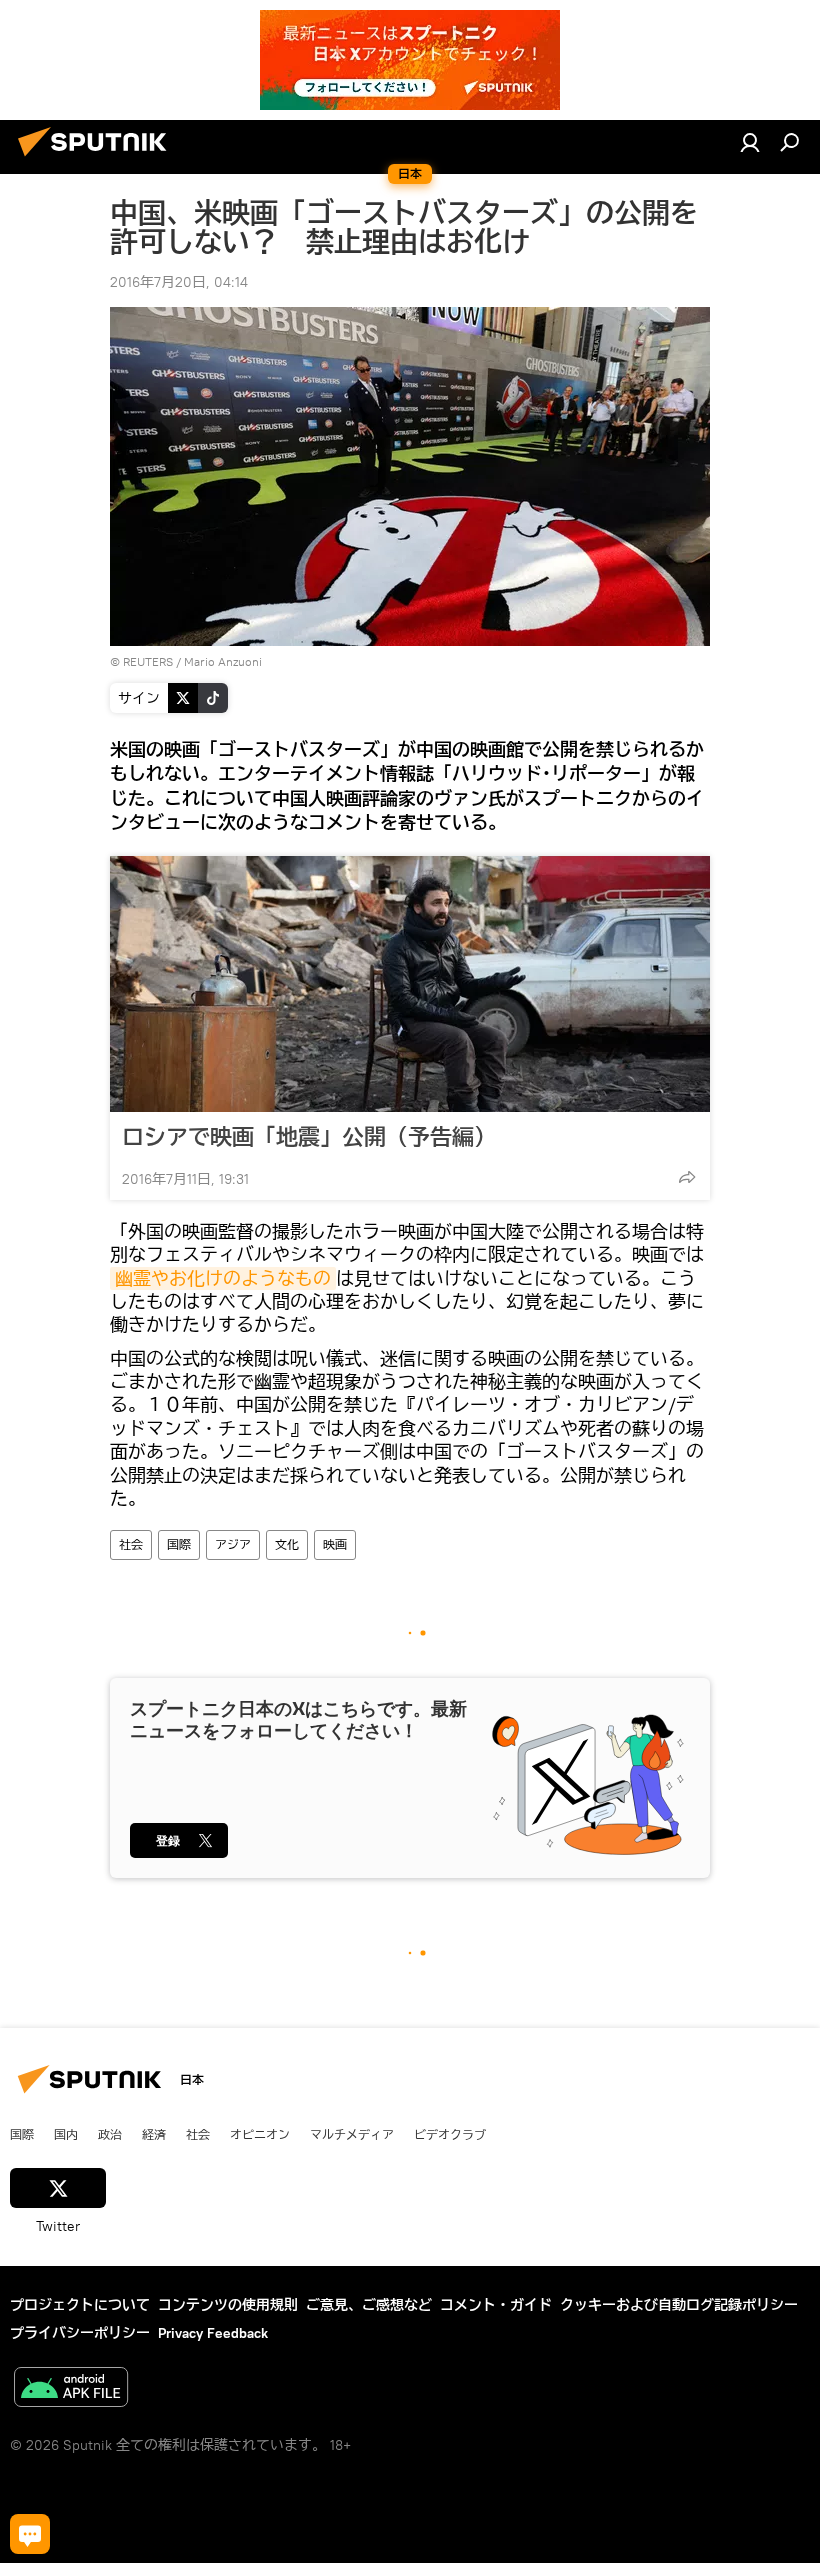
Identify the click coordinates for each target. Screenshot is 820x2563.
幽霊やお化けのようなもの (223, 1278)
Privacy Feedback (213, 2333)
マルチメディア (352, 2134)
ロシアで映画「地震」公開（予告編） (309, 1137)
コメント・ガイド (496, 2305)
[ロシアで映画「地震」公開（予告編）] (410, 984)
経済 (154, 2134)
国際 (179, 1544)
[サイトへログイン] (750, 142)
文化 (287, 1544)
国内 (66, 2134)
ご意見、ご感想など (369, 2305)
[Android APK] (71, 2389)
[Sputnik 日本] (98, 159)
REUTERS (148, 661)
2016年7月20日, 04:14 (179, 282)
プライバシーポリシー (80, 2333)
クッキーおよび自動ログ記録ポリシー (679, 2305)
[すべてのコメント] (30, 2534)
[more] (687, 1177)
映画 (335, 1544)
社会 (131, 1544)
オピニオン (260, 2134)
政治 (110, 2134)
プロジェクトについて (80, 2305)
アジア (233, 1544)
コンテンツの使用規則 (228, 2305)
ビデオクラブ (450, 2134)
